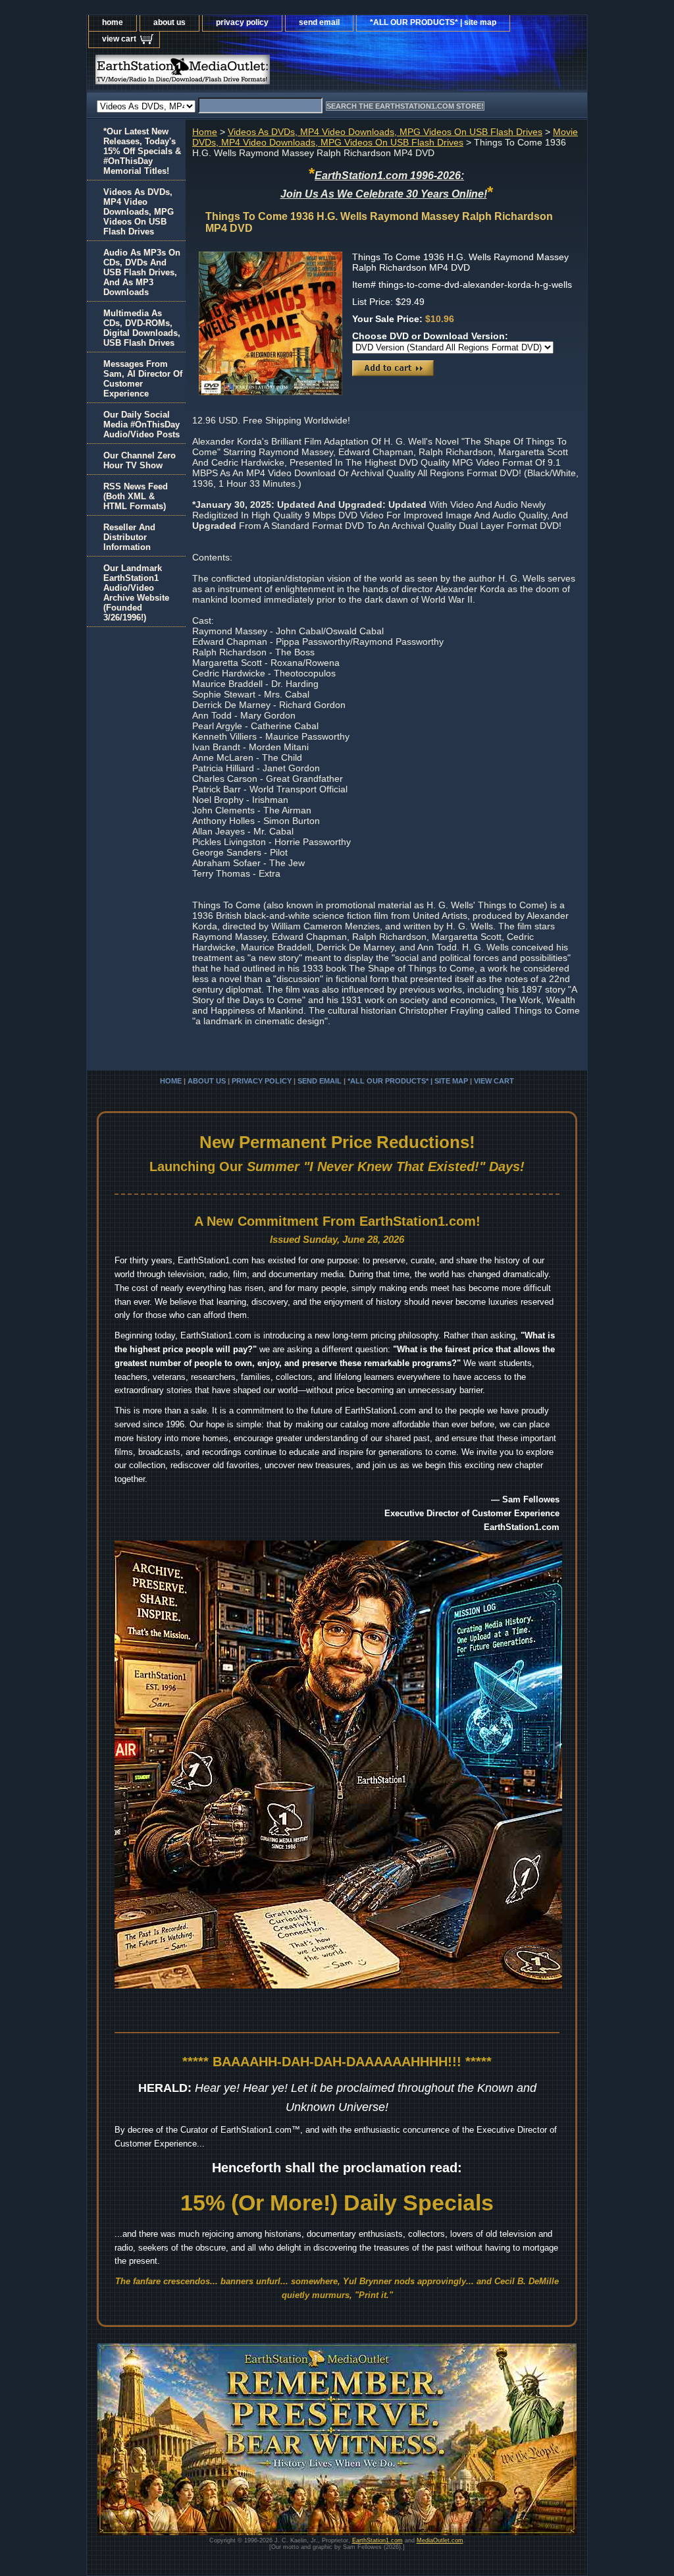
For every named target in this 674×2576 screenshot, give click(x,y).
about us (169, 22)
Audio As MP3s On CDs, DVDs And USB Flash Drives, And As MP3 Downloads (142, 272)
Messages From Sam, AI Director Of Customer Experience (143, 379)
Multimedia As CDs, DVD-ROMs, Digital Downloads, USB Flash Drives (142, 328)
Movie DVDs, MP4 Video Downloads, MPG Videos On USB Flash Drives (385, 137)
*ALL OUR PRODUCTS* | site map (433, 22)
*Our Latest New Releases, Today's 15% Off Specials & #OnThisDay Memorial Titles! (142, 151)
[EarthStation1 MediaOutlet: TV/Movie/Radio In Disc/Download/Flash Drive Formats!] (251, 73)
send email (319, 22)
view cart (119, 39)
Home (205, 132)
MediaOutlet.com (440, 2540)
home (113, 22)
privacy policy (242, 22)
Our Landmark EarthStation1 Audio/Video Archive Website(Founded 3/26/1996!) (136, 593)
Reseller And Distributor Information (129, 537)
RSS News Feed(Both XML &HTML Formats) (136, 496)
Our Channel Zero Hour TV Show (140, 460)
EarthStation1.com (377, 2540)
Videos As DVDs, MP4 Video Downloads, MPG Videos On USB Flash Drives (385, 132)
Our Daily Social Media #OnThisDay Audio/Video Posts (142, 425)
